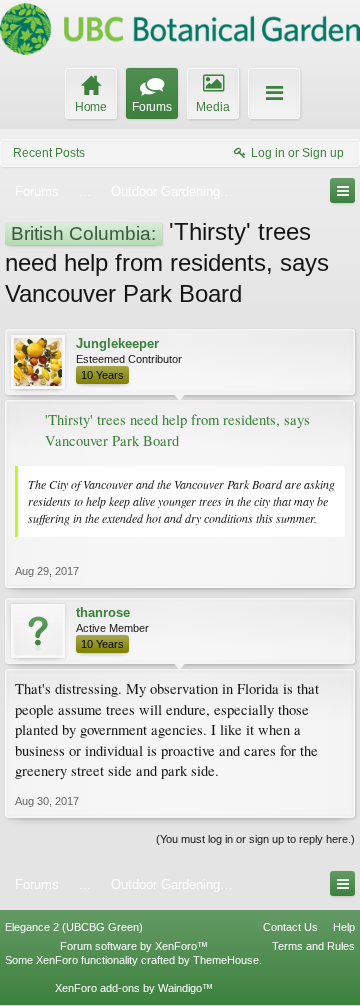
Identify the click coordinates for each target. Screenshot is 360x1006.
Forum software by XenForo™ (134, 946)
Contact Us (290, 927)
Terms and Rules (313, 946)
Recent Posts (49, 153)
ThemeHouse (226, 960)
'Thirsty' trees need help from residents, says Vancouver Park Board (177, 430)
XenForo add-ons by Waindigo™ (134, 988)
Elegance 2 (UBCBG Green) (74, 927)
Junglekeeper (117, 343)
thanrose (103, 612)
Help (344, 927)
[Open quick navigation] (342, 190)
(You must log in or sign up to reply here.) (255, 839)
